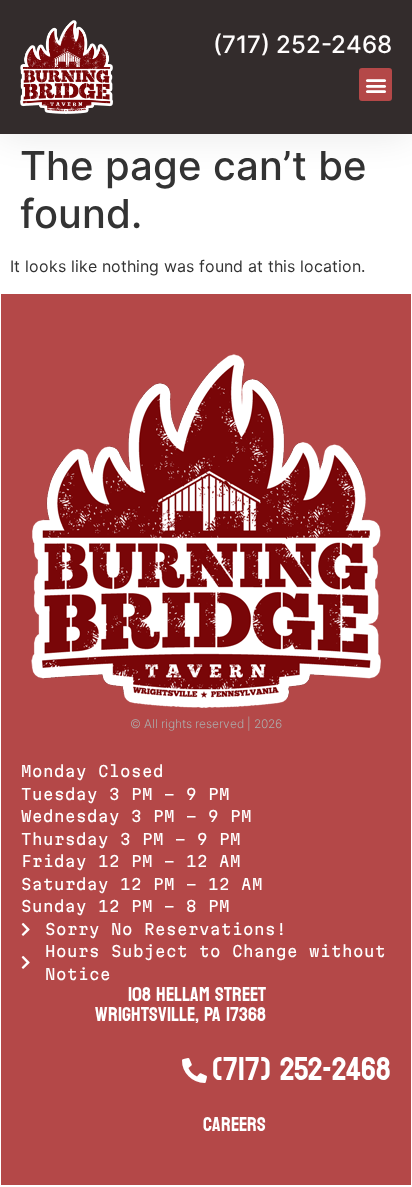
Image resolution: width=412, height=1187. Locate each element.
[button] (375, 84)
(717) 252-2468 (302, 44)
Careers (234, 1125)
